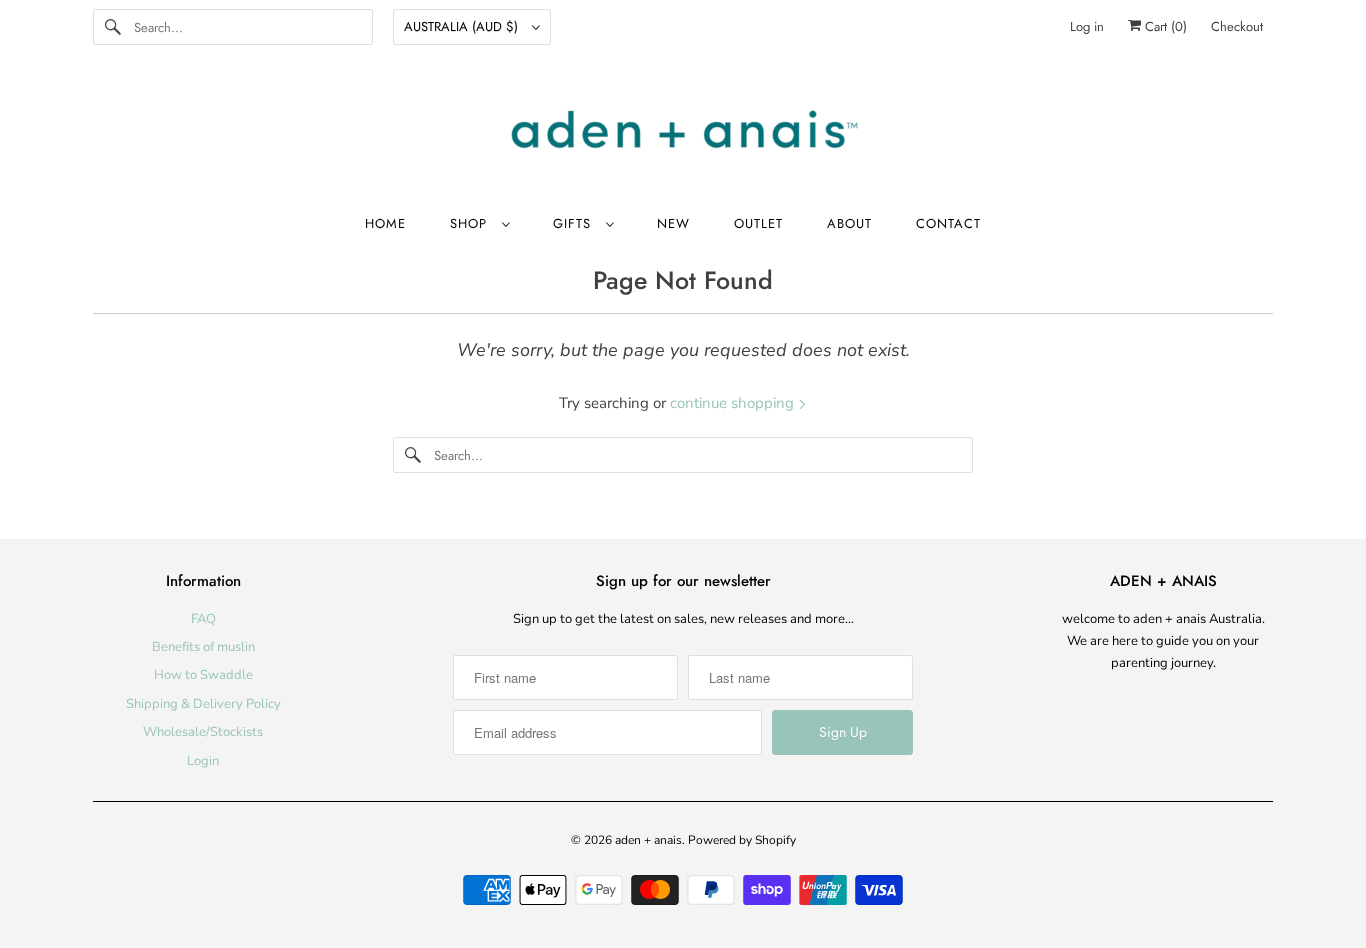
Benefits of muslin (203, 647)
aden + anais (648, 840)
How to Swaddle (203, 675)
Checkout (1237, 26)
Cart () (1164, 26)
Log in (1087, 26)
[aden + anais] (683, 132)
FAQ (203, 619)
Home (385, 223)
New (673, 223)
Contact (948, 223)
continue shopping (734, 403)
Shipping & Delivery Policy (203, 704)
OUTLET (758, 223)
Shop (471, 223)
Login (203, 761)
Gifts (574, 223)
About (849, 223)
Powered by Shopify (742, 840)
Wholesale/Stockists (203, 732)
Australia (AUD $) (463, 26)
